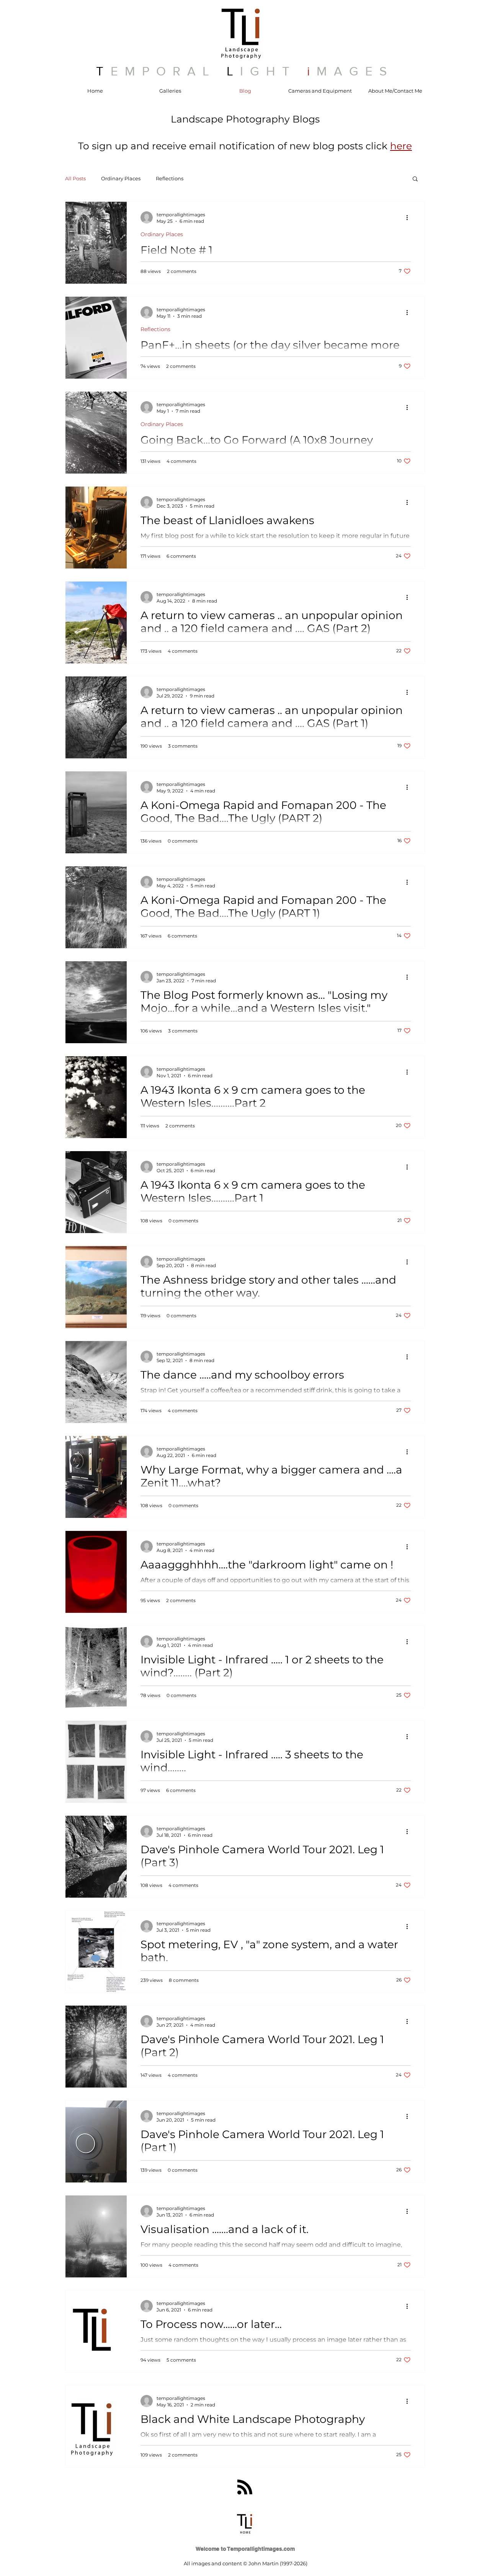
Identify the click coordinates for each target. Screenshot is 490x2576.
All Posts (75, 178)
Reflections (170, 178)
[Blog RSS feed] (245, 2487)
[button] (401, 146)
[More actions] (410, 217)
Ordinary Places (121, 178)
